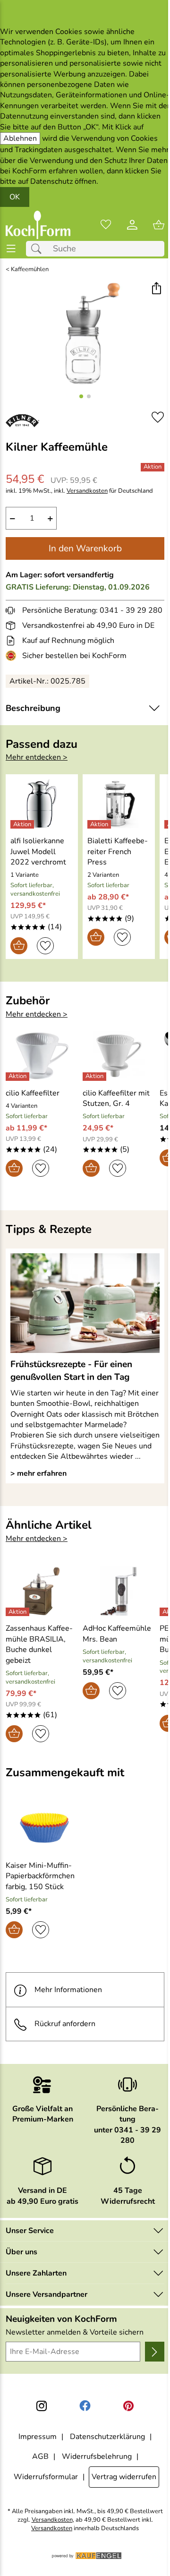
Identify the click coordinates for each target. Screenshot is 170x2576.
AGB (40, 2456)
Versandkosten (87, 491)
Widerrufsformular (46, 2477)
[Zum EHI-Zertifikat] (13, 656)
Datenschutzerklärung (107, 2437)
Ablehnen (20, 138)
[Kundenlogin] (132, 225)
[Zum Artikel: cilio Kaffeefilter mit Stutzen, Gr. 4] (119, 1055)
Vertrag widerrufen (124, 2477)
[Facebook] (85, 2406)
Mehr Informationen (68, 1990)
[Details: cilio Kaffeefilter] (19, 1077)
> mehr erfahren (38, 1473)
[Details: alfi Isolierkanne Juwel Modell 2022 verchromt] (23, 824)
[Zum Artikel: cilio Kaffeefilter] (42, 1055)
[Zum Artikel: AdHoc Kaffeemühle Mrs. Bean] (119, 1591)
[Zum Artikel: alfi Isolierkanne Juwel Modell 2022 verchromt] (42, 804)
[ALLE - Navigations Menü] (11, 249)
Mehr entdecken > (37, 757)
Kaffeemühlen (30, 270)
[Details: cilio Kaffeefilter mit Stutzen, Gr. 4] (96, 1077)
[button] (156, 289)
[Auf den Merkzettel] (158, 417)
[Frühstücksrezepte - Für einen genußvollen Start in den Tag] (85, 1303)
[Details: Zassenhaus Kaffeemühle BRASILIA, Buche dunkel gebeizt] (19, 1612)
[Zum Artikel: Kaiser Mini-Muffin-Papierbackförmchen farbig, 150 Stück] (44, 1828)
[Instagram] (42, 2406)
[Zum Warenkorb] (159, 225)
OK (15, 197)
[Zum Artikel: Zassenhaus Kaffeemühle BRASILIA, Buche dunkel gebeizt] (42, 1591)
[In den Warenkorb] (19, 946)
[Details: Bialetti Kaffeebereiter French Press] (100, 824)
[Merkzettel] (106, 225)
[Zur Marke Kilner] (22, 420)
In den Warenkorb (85, 548)
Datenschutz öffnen (63, 181)
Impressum (38, 2437)
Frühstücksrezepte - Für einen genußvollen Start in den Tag (71, 1370)
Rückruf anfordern (65, 2024)
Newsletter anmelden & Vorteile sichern (75, 2332)
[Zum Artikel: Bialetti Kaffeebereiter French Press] (119, 804)
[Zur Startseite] (38, 225)
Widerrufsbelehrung (97, 2456)
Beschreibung (33, 708)
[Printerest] (128, 2406)
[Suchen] (39, 249)
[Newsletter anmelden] (155, 2352)
